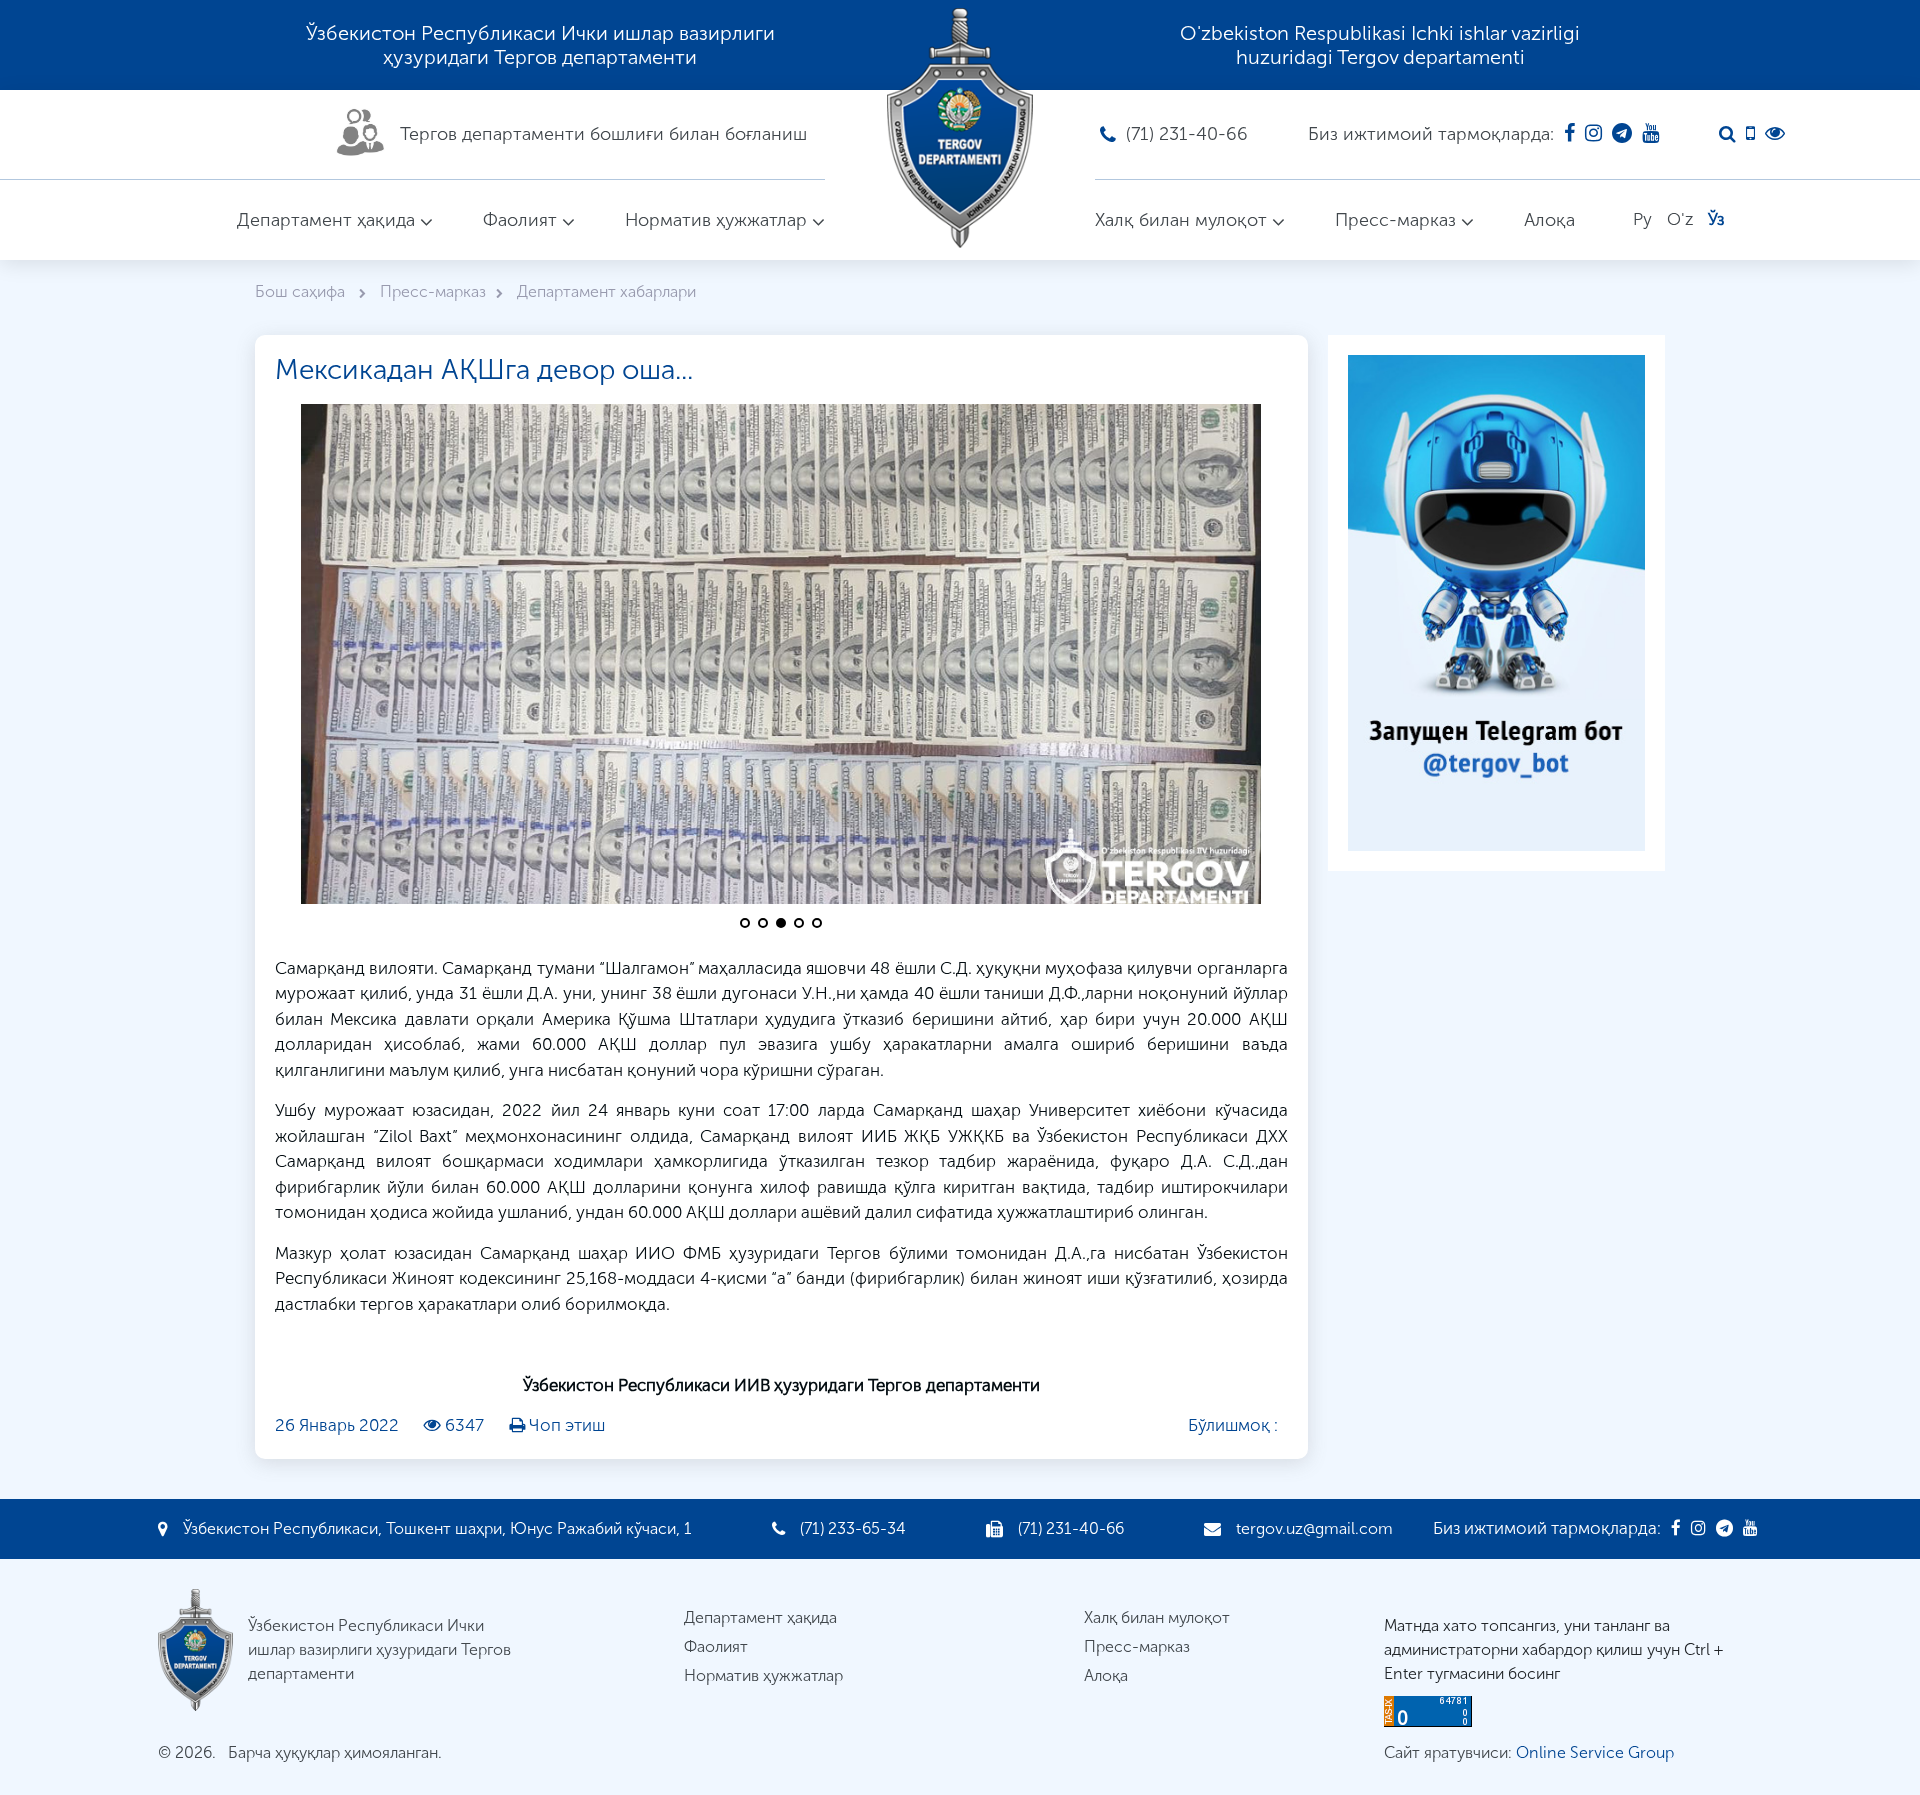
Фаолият (520, 220)
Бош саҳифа (302, 291)
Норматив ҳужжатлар (716, 220)
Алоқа (1549, 220)
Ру (1642, 219)
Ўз (1716, 219)
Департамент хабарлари (606, 291)
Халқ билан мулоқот (1181, 220)
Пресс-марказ (1395, 220)
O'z (1680, 219)
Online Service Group (1595, 1752)
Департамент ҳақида (326, 220)
